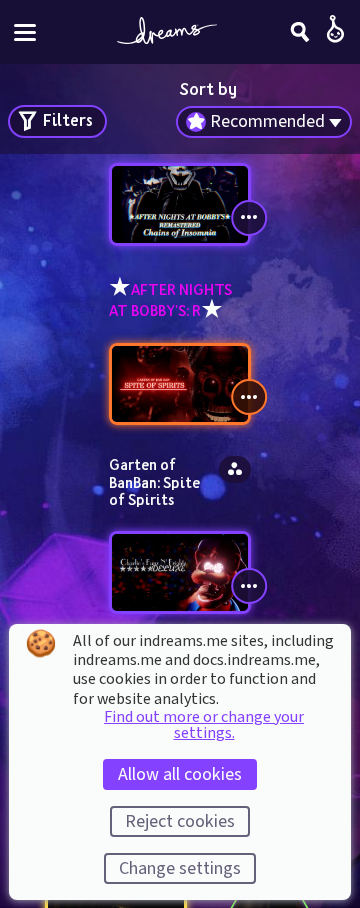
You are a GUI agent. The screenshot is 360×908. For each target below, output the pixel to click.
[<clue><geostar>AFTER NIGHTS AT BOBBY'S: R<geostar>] (180, 204)
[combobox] (264, 122)
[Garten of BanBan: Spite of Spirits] (180, 384)
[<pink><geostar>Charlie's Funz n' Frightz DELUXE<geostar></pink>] (180, 572)
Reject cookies (180, 821)
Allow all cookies (180, 774)
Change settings (180, 868)
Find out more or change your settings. (204, 725)
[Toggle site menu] (25, 32)
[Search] (300, 32)
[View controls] (249, 218)
